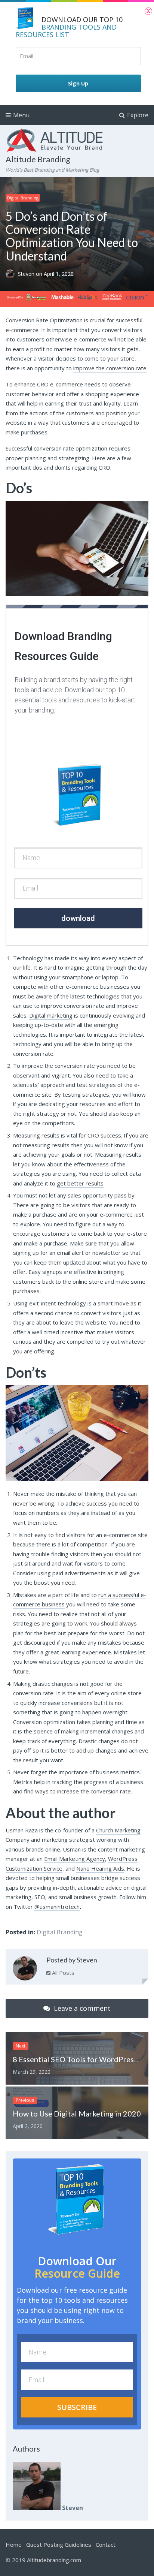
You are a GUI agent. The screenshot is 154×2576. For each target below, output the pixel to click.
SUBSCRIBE (77, 2407)
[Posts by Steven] (25, 1970)
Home (14, 2545)
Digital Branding (23, 198)
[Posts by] (12, 274)
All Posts (62, 1973)
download (78, 918)
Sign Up (78, 83)
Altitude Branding (38, 159)
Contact (106, 2545)
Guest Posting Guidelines (59, 2545)
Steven (27, 274)
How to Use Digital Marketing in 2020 (77, 2113)
